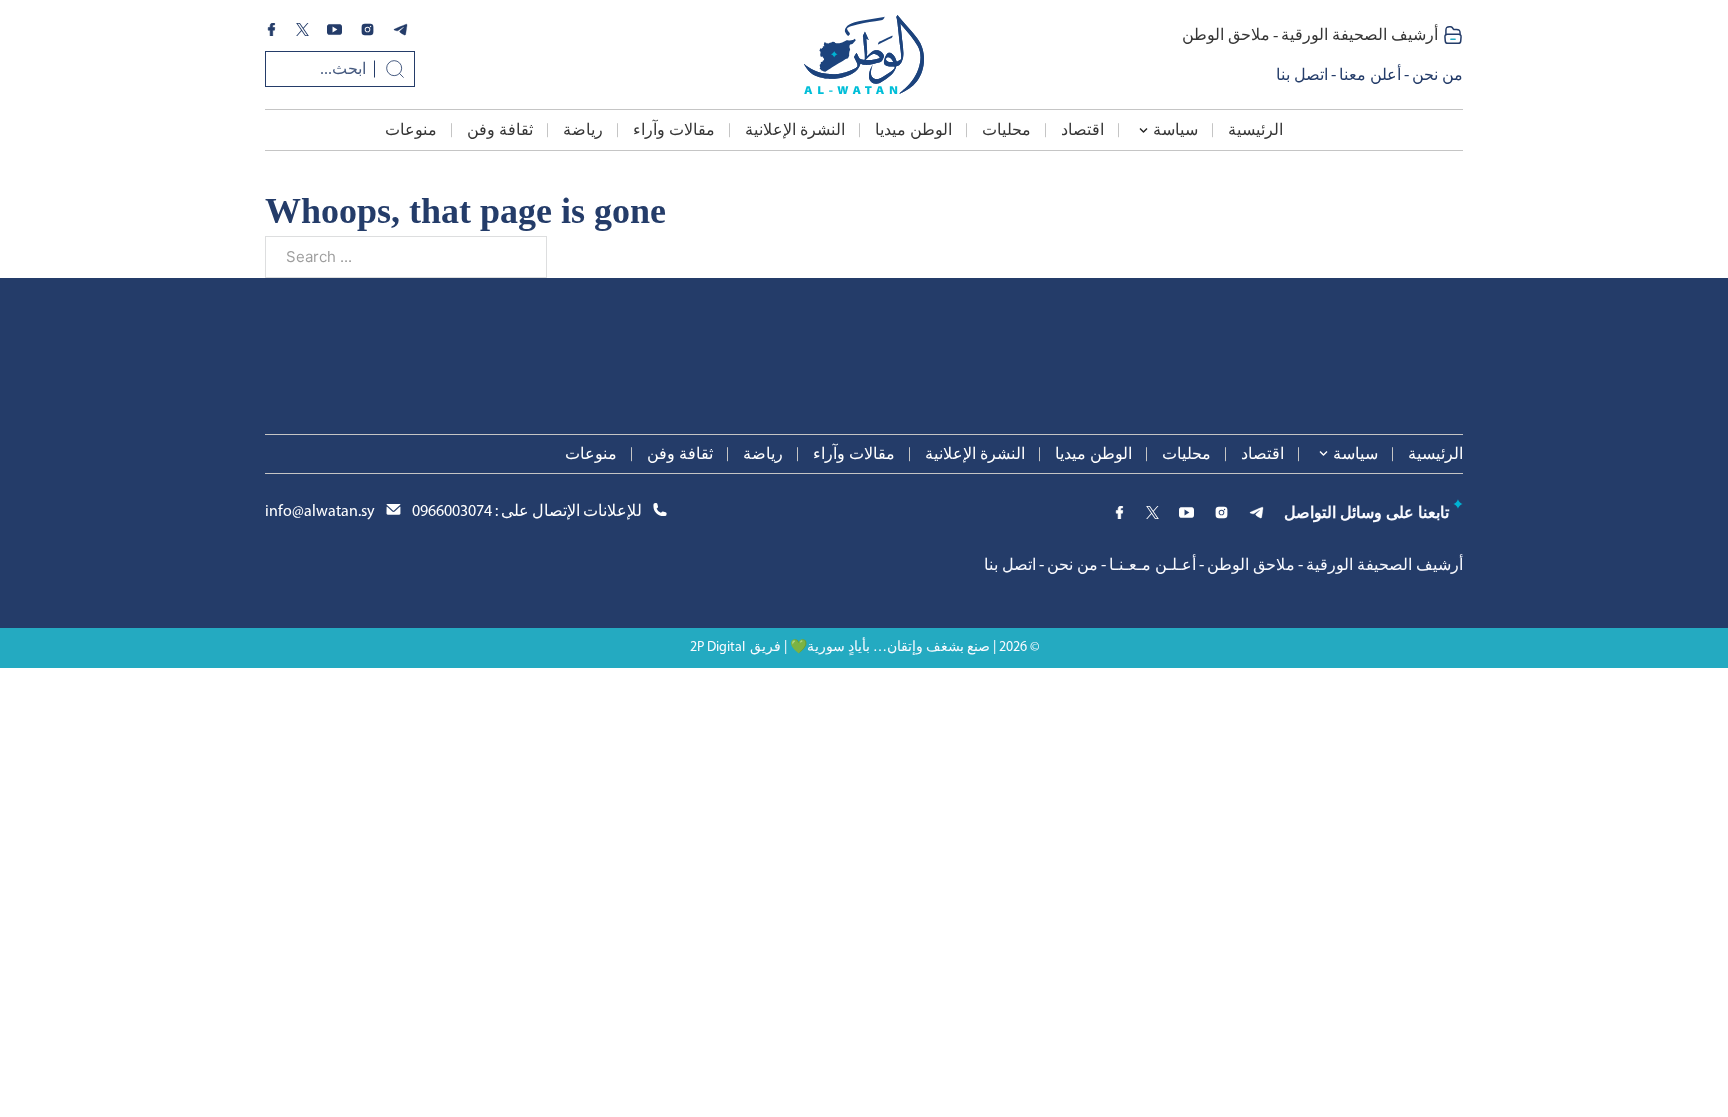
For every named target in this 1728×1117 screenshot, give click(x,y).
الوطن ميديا (913, 129)
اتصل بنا (1302, 74)
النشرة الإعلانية (795, 129)
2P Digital (717, 647)
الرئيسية (1255, 129)
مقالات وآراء (674, 129)
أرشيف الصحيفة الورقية (1359, 34)
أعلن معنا (1370, 74)
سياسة (1175, 129)
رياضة (583, 129)
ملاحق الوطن (1226, 34)
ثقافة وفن (500, 129)
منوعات (411, 129)
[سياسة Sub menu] (1143, 130)
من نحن (1437, 74)
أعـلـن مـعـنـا (1152, 564)
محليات (1006, 129)
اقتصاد (1082, 129)
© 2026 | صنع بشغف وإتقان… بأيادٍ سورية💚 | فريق (894, 647)
